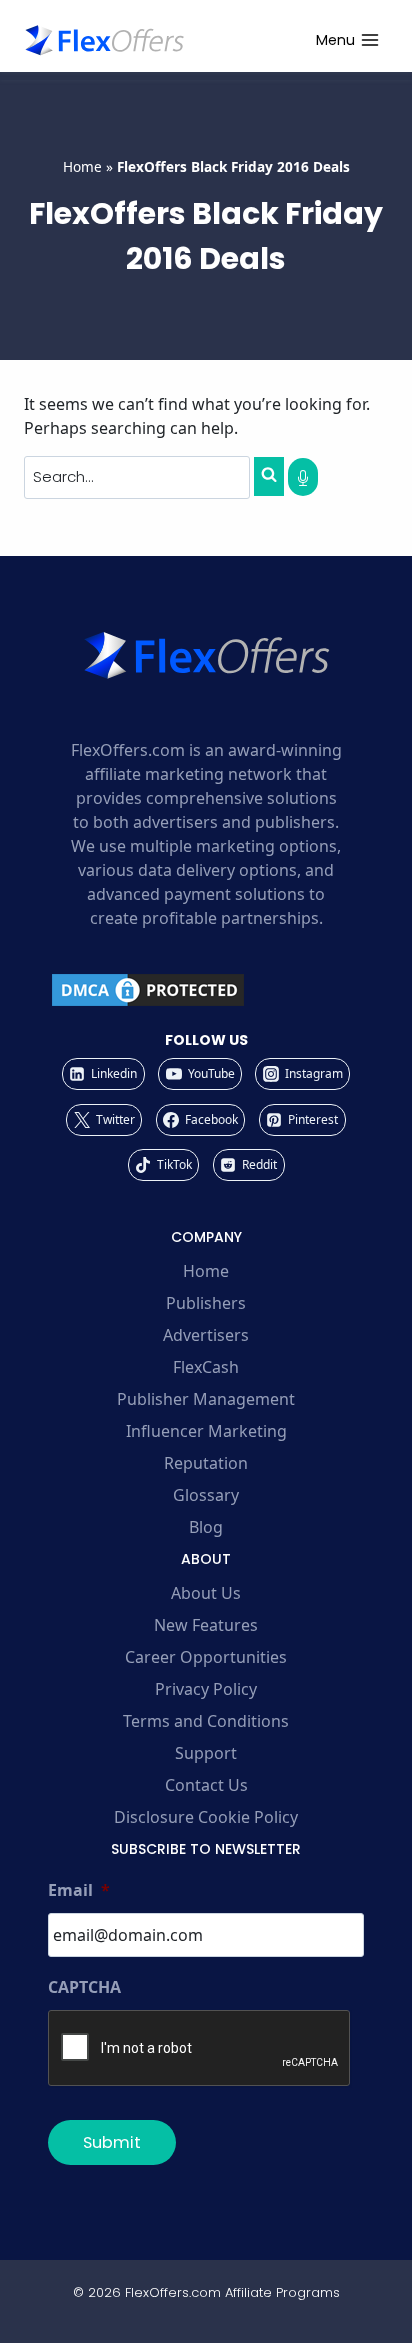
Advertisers (206, 1335)
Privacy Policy (206, 1689)
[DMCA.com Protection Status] (206, 990)
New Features (206, 1625)
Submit (112, 2142)
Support (206, 1753)
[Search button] (269, 476)
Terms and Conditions (206, 1721)
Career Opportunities (206, 1657)
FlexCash (206, 1367)
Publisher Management (206, 1399)
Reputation (206, 1463)
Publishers (206, 1303)
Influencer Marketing (206, 1431)
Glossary (206, 1495)
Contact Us (206, 1785)
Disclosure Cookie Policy (206, 1817)
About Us (206, 1593)
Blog (206, 1527)
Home (82, 166)
